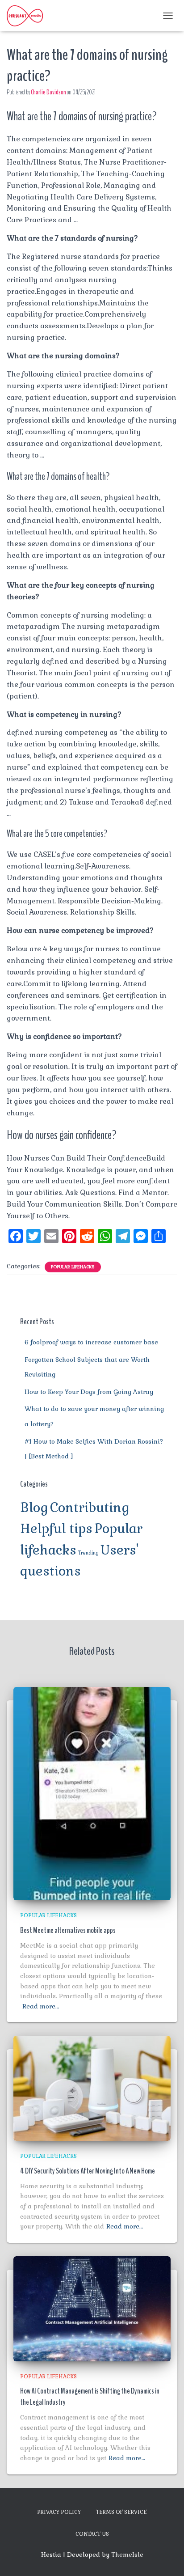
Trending (88, 1553)
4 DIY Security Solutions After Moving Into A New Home (88, 2171)
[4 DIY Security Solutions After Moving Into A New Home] (92, 2088)
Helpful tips (56, 1529)
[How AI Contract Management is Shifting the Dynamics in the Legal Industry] (92, 2308)
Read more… (41, 2006)
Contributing (90, 1508)
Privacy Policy (59, 2512)
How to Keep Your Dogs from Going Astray (89, 1392)
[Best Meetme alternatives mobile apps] (92, 1793)
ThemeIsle (127, 2555)
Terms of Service (121, 2512)
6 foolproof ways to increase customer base (91, 1342)
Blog (34, 1508)
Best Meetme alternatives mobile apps (68, 1930)
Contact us (92, 2534)
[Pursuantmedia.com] (28, 16)
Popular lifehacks (73, 1267)
